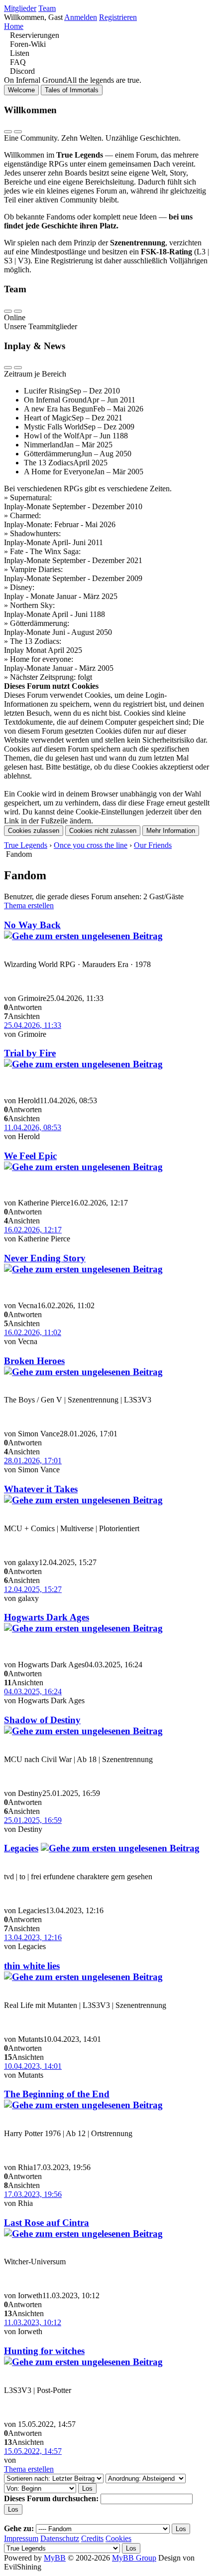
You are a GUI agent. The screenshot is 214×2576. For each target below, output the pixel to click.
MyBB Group (134, 2558)
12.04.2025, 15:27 (33, 1589)
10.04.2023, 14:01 (33, 2066)
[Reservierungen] (7, 35)
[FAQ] (7, 62)
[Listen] (7, 53)
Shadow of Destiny (42, 1720)
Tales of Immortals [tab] (72, 90)
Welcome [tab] (21, 90)
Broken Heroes (34, 1361)
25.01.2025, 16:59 (33, 1820)
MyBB (55, 2558)
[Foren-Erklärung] (18, 132)
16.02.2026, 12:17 (33, 1230)
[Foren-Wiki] (7, 44)
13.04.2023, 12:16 (33, 1937)
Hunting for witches (44, 2351)
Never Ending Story (45, 1258)
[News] (18, 368)
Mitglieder (20, 8)
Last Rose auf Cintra (47, 2223)
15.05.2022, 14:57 (33, 2451)
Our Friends (153, 845)
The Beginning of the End (57, 2094)
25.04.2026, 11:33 (33, 1025)
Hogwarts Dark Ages (47, 1617)
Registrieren (118, 17)
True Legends (26, 845)
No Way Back (32, 925)
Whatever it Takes (41, 1489)
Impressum (21, 2538)
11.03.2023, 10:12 (33, 2322)
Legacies (21, 1848)
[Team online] (8, 311)
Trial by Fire (30, 1053)
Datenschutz (60, 2538)
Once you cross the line (91, 845)
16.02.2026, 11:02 (33, 1332)
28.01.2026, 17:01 (33, 1461)
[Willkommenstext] (8, 132)
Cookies (118, 2538)
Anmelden (81, 17)
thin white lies (32, 1966)
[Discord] (7, 71)
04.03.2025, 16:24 (33, 1691)
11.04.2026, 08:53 (33, 1127)
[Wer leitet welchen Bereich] (18, 311)
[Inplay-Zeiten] (8, 368)
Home (14, 26)
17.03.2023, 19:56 (33, 2194)
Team (47, 8)
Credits (92, 2538)
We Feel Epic (30, 1156)
